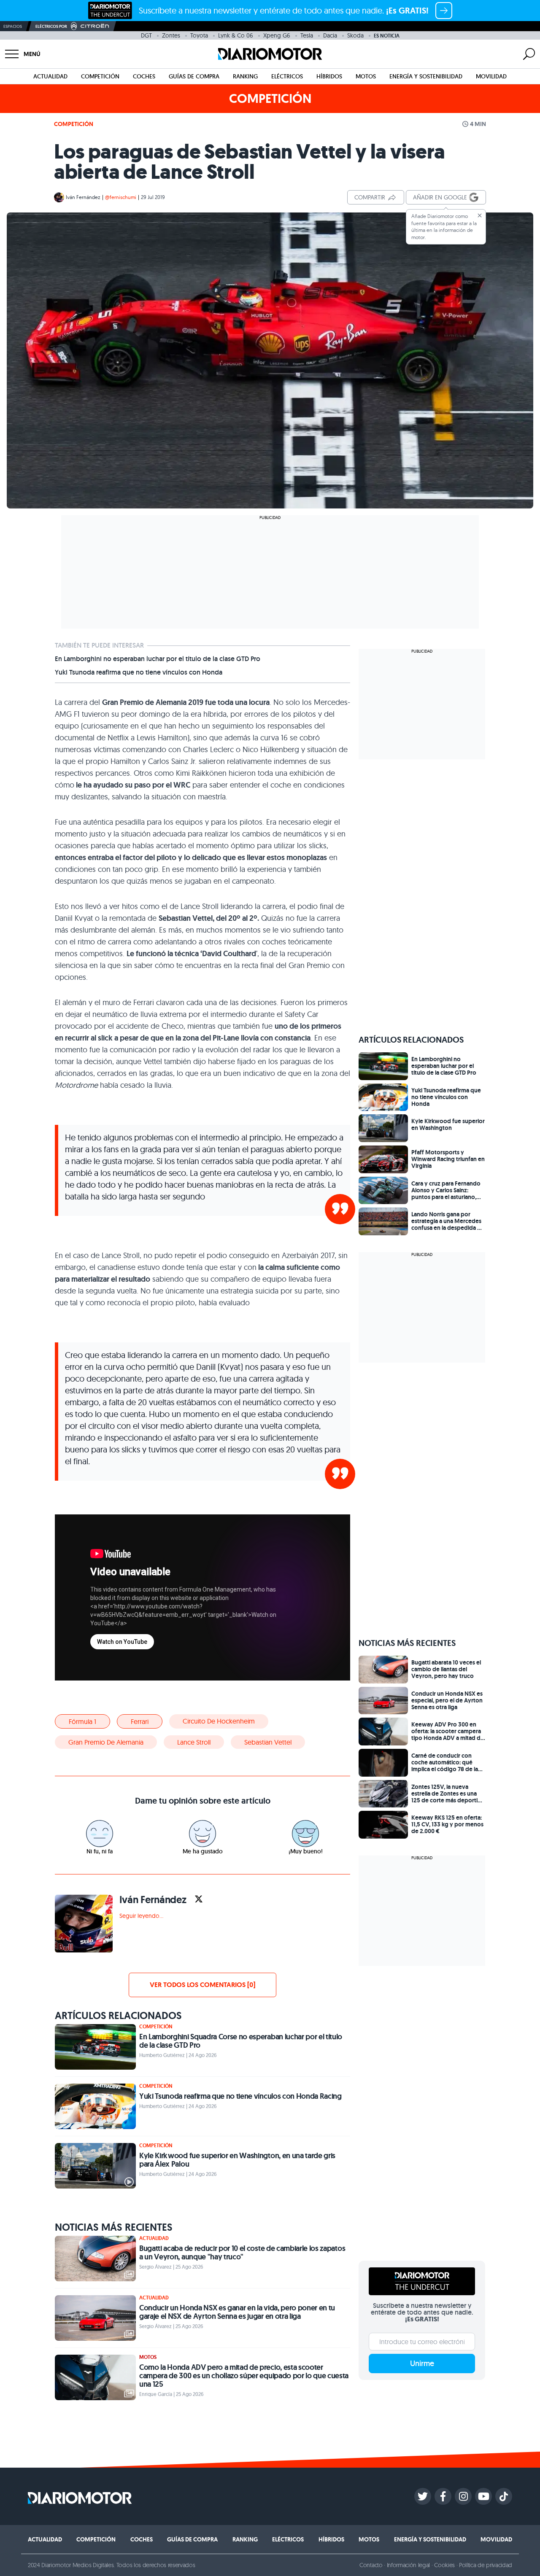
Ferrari (140, 1721)
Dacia (330, 35)
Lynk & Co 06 (236, 35)
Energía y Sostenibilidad (426, 76)
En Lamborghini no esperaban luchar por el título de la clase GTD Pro (158, 659)
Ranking (245, 76)
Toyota (199, 35)
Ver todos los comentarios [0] (202, 1985)
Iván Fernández (83, 197)
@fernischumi (121, 197)
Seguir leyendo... (141, 1916)
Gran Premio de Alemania (106, 1742)
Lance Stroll (194, 1742)
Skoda (355, 35)
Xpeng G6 (277, 35)
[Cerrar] (480, 215)
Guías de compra (194, 76)
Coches (144, 76)
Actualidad (50, 76)
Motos (366, 76)
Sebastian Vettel (268, 1742)
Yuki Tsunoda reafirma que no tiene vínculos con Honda (139, 672)
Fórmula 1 (82, 1721)
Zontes (171, 35)
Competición (100, 76)
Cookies (444, 2565)
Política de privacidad (486, 2565)
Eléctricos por (51, 26)
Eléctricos (287, 76)
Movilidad (491, 76)
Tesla (307, 35)
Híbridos (329, 76)
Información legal (409, 2565)
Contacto (371, 2565)
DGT (146, 35)
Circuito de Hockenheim (219, 1721)
